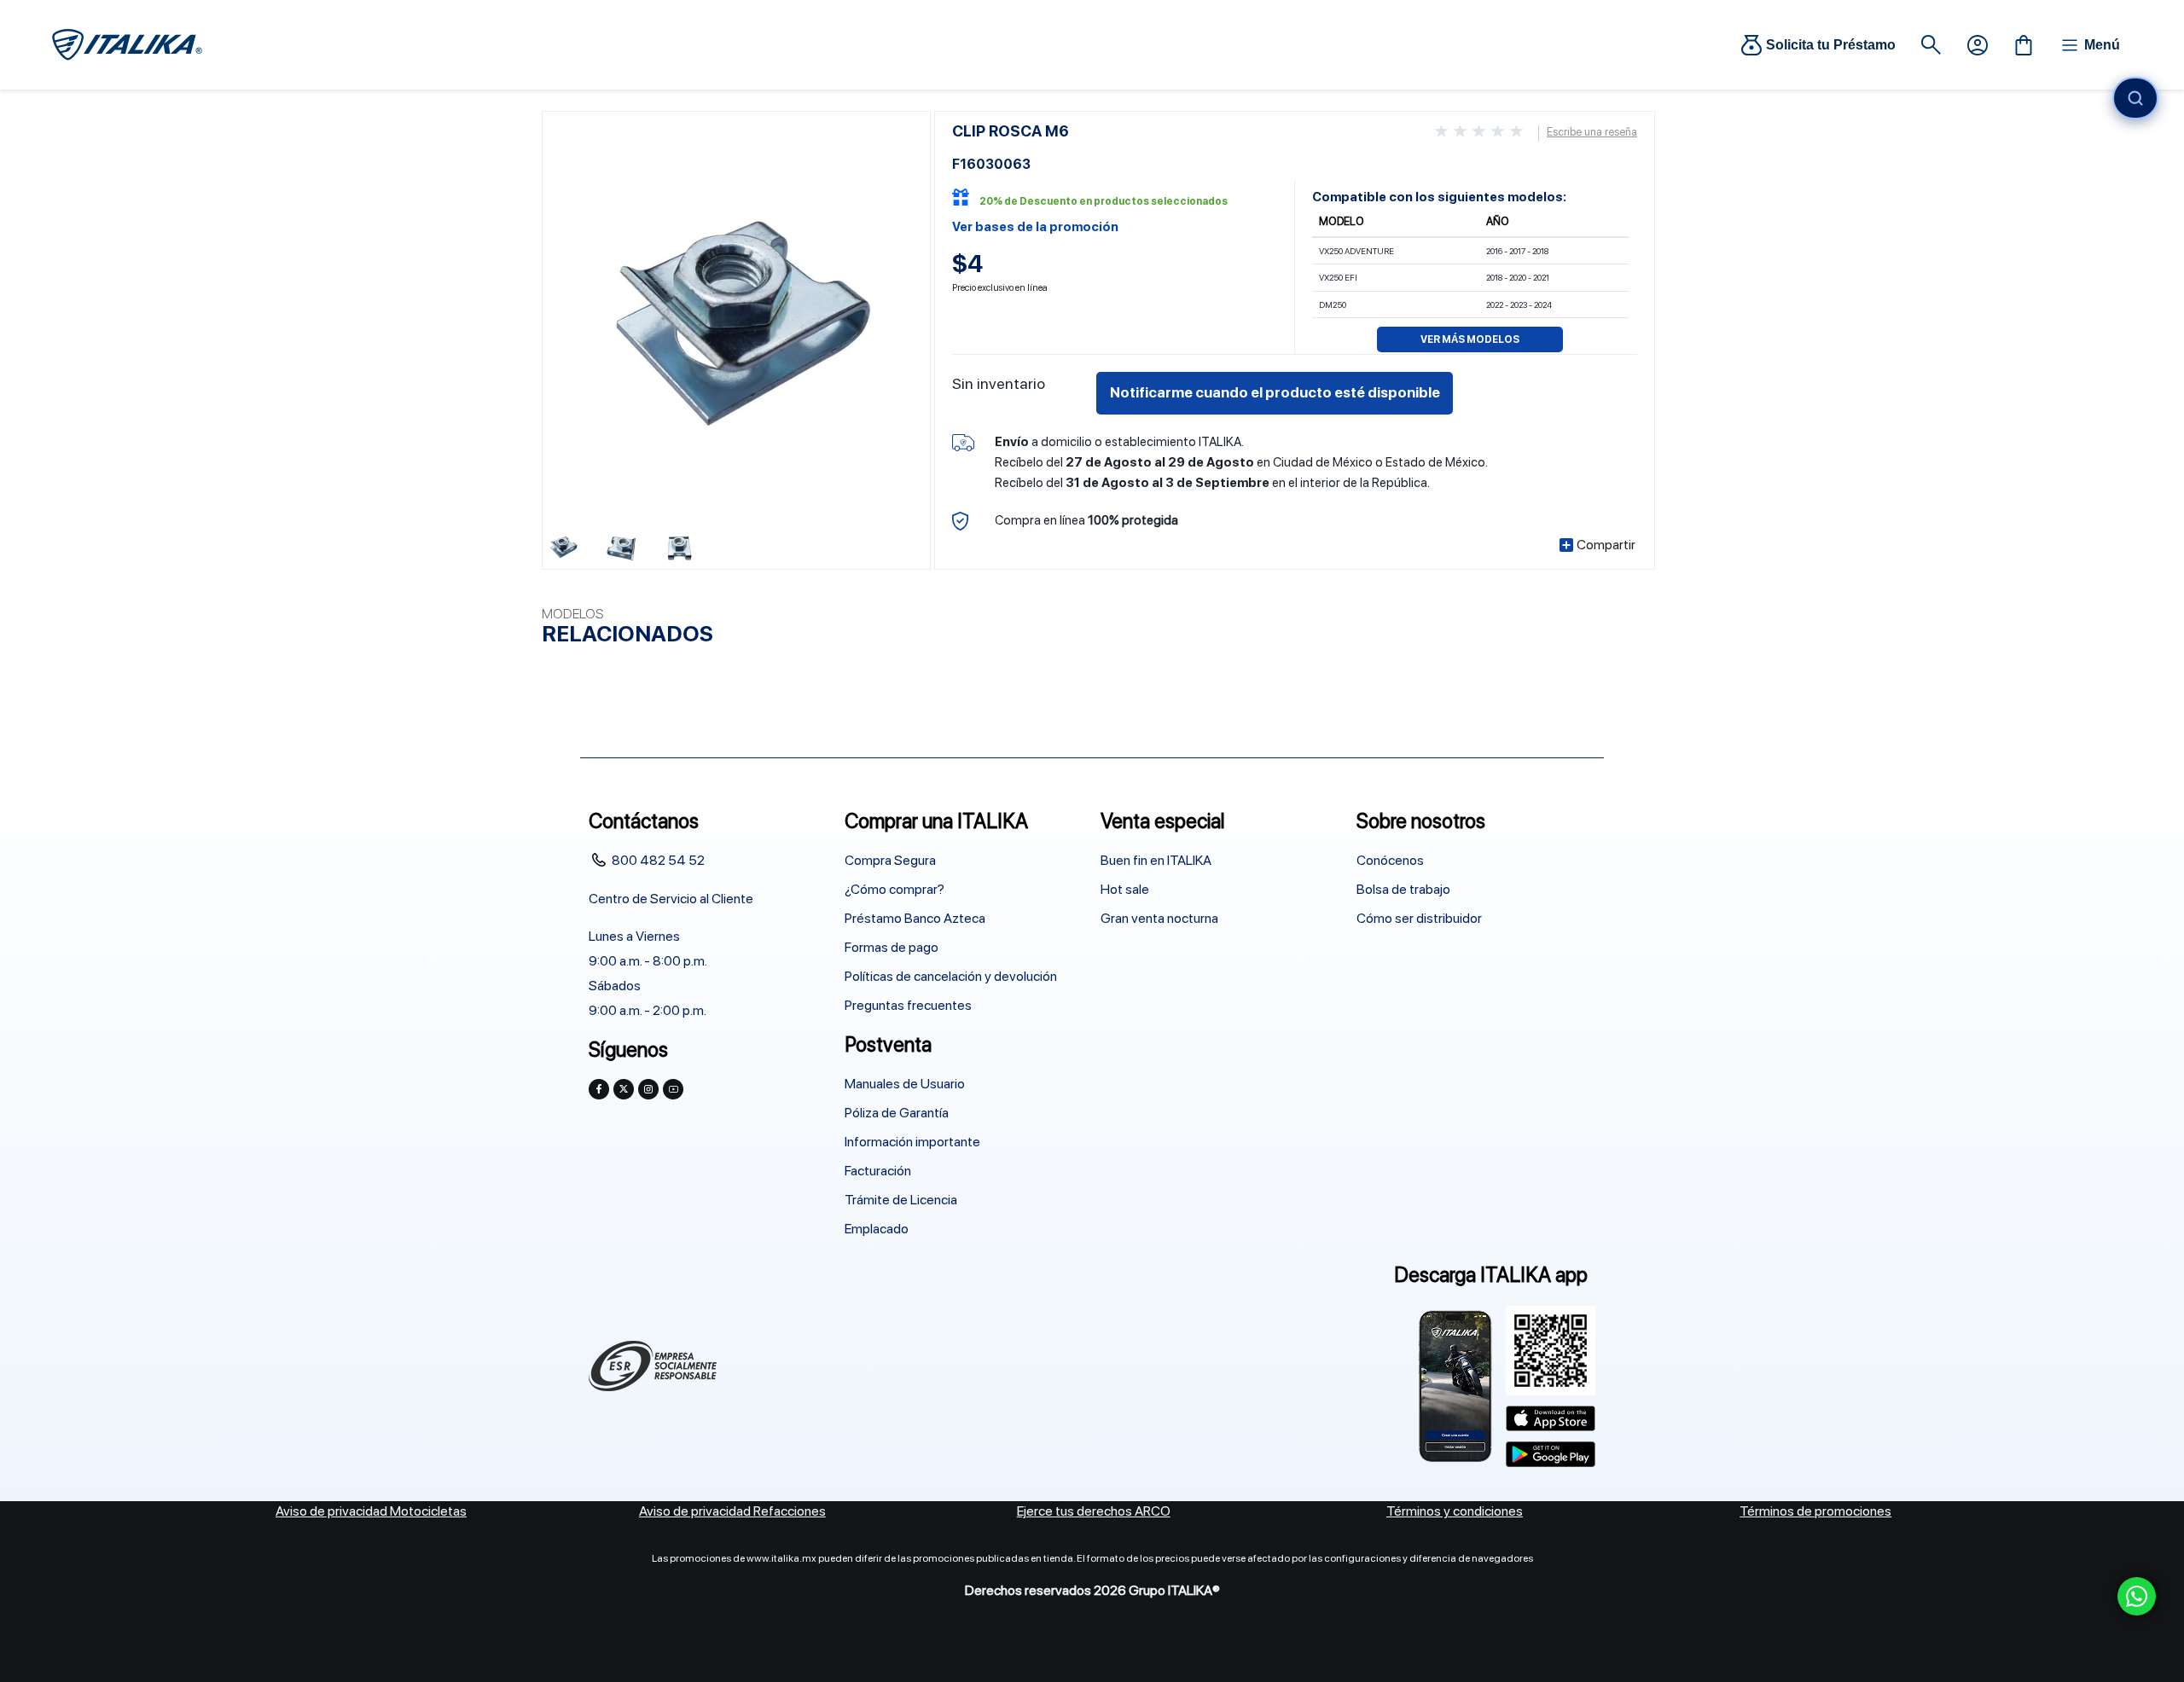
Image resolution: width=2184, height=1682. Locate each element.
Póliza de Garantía (897, 1113)
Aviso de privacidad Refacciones (732, 1511)
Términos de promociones (1815, 1511)
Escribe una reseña (1592, 132)
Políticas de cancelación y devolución (951, 976)
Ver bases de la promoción (1035, 227)
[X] (624, 1089)
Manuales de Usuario (905, 1084)
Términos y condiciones (1455, 1511)
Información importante (912, 1142)
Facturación (878, 1171)
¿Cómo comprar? (895, 889)
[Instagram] (648, 1089)
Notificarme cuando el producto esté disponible (1275, 392)
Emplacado (877, 1229)
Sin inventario (999, 383)
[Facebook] (599, 1089)
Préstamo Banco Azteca (915, 918)
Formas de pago (892, 947)
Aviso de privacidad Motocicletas (371, 1511)
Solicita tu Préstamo (1831, 45)
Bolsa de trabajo (1403, 889)
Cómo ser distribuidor (1419, 918)
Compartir (1606, 545)
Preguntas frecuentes (908, 1005)
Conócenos (1390, 860)
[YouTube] (673, 1089)
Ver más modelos (1470, 339)
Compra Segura (890, 860)
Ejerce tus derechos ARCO (1094, 1511)
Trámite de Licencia (901, 1200)
